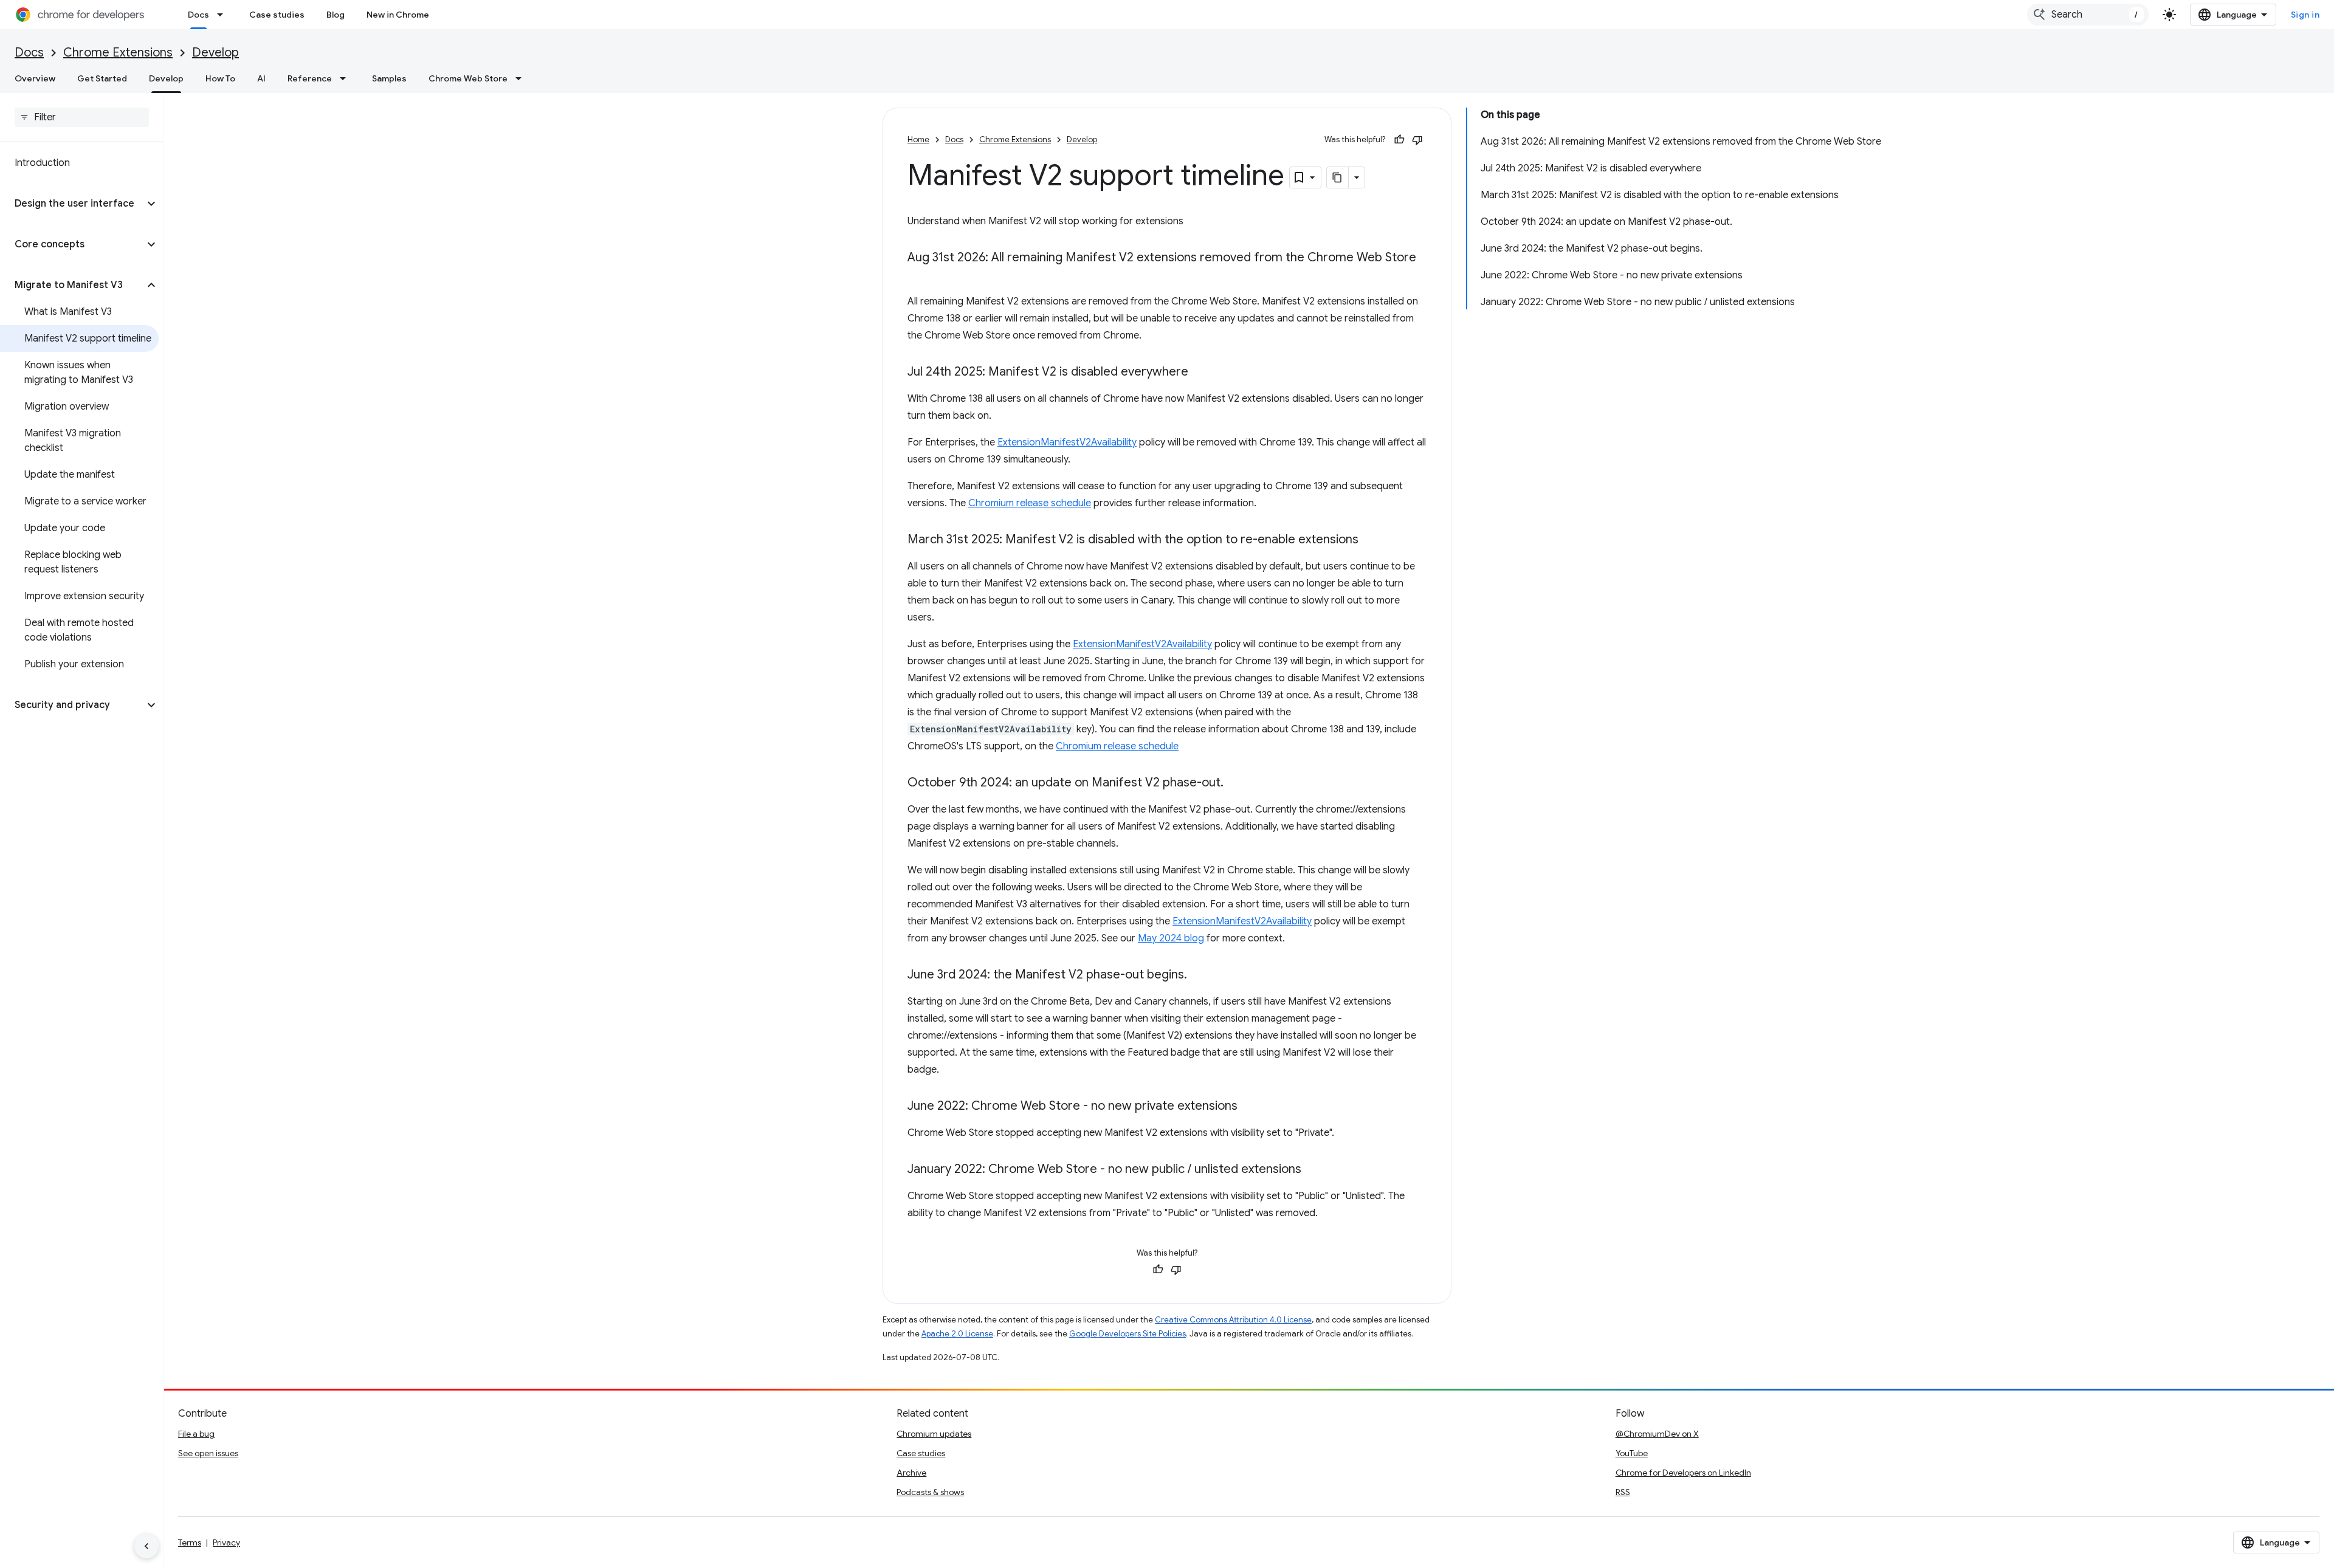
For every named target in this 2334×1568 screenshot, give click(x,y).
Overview (35, 78)
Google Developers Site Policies (1127, 1334)
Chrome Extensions (118, 53)
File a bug (196, 1434)
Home (918, 139)
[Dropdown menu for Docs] (224, 15)
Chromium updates (934, 1434)
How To (220, 78)
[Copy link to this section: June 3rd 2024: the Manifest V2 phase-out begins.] (1199, 975)
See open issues (208, 1453)
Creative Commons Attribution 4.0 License (1233, 1320)
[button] (72, 204)
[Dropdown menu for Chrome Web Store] (522, 78)
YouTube (1632, 1453)
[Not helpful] (1417, 140)
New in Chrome (398, 15)
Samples (389, 78)
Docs (198, 15)
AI (261, 78)
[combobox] (2088, 15)
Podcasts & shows (930, 1492)
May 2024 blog (1171, 938)
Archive (911, 1473)
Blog (336, 15)
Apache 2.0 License (957, 1334)
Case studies (277, 15)
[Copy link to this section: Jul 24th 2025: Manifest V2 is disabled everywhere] (1200, 373)
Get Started (102, 78)
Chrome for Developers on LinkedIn (1683, 1473)
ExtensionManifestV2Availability (1067, 442)
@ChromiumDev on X (1657, 1434)
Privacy (226, 1542)
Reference (310, 78)
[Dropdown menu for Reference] (346, 78)
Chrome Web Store (468, 78)
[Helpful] (1399, 140)
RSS (1623, 1492)
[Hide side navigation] (146, 1546)
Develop (215, 53)
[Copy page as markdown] (1338, 177)
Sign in (2305, 15)
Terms (190, 1542)
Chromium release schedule (1030, 503)
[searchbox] (82, 117)
